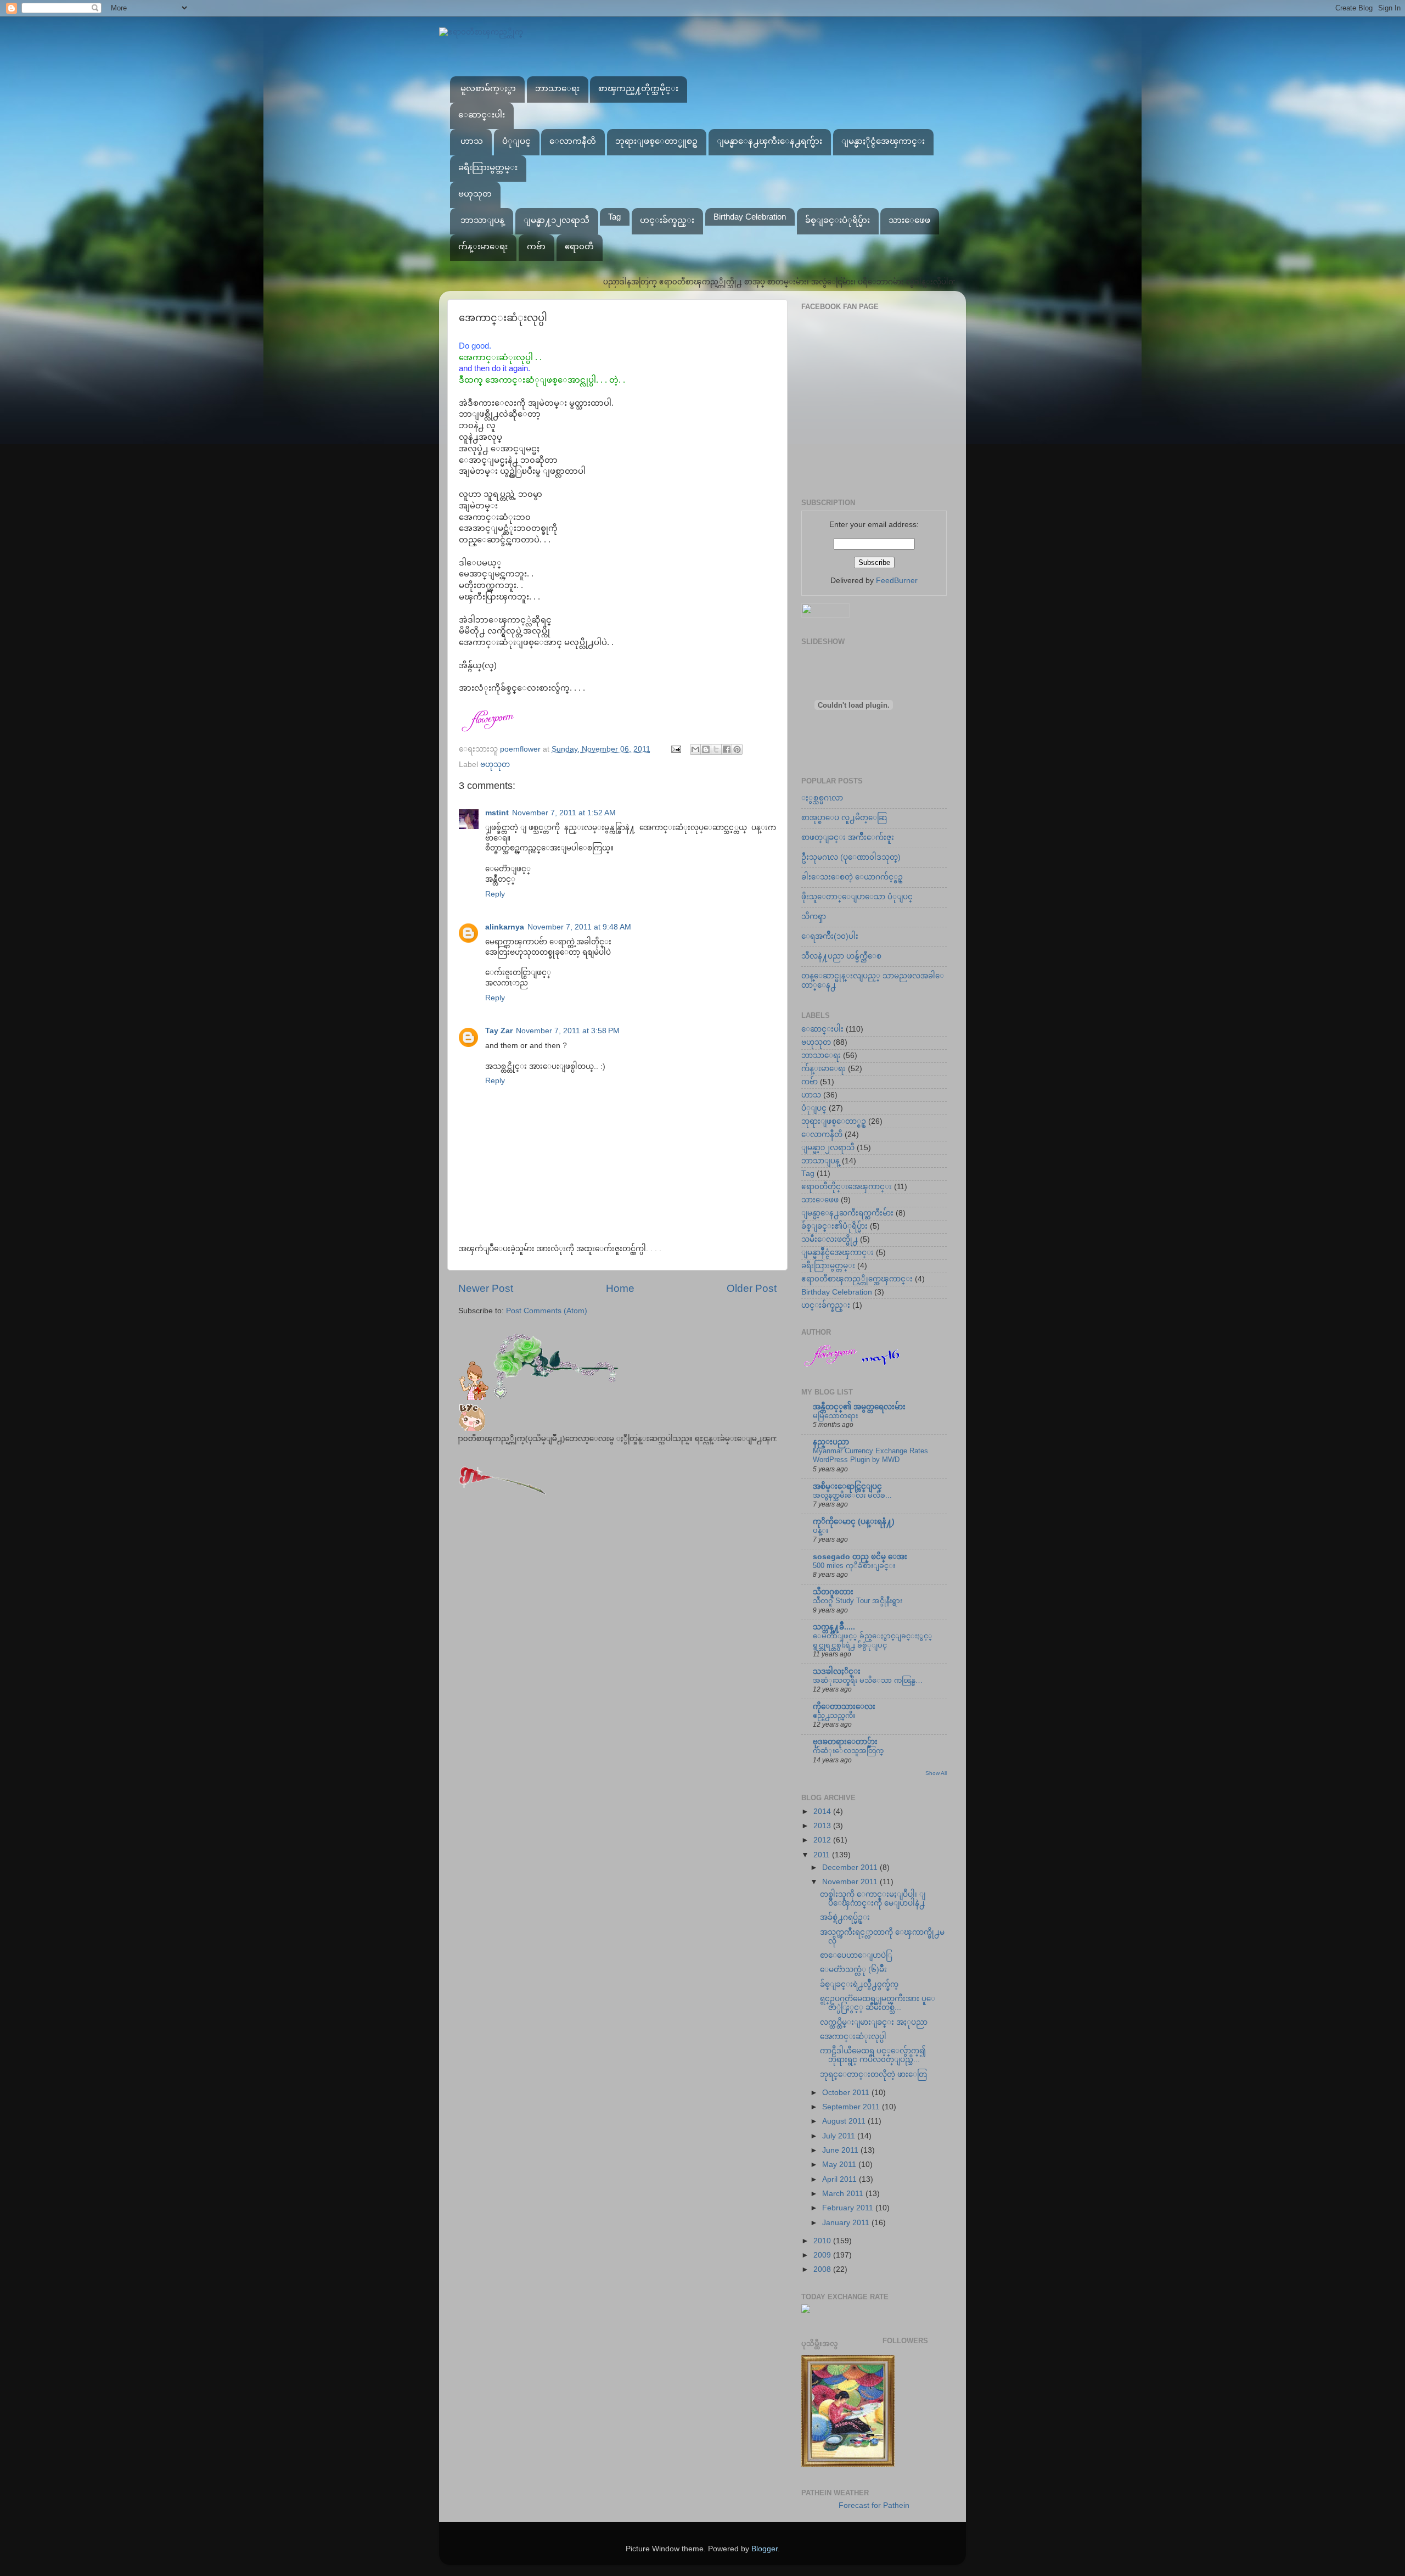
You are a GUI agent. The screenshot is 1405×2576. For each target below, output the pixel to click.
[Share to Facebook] (727, 749)
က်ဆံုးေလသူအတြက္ (848, 1751)
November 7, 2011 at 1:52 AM (564, 813)
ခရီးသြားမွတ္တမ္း (488, 167)
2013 (823, 1826)
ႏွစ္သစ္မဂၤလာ (822, 798)
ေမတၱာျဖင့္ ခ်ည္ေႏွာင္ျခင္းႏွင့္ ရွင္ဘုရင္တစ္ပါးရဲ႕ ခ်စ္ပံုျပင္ (873, 1640)
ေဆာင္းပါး (482, 114)
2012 (823, 1840)
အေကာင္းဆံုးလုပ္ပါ (853, 2037)
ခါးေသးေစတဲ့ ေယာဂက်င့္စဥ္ (852, 877)
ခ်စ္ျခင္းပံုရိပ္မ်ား (838, 220)
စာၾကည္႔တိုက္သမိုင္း (638, 88)
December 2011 (851, 1867)
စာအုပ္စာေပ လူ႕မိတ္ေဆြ (844, 818)
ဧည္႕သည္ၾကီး (834, 1715)
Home (620, 1288)
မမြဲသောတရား (835, 1416)
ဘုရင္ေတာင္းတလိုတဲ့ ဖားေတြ (873, 2074)
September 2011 (852, 2107)
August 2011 (845, 2121)
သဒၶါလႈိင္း (837, 1671)
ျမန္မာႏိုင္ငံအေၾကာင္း (883, 141)
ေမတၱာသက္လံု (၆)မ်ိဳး (853, 1970)
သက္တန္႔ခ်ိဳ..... (834, 1627)
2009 (823, 2255)
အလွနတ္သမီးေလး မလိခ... (852, 1495)
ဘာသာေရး (557, 88)
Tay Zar (499, 1031)
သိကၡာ (814, 917)
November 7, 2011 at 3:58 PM (568, 1031)
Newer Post (486, 1288)
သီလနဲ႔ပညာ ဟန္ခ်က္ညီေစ (841, 956)
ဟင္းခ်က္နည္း (667, 220)
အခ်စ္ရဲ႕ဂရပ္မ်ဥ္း (845, 1917)
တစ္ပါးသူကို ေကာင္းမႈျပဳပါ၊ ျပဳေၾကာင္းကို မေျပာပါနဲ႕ (873, 1899)
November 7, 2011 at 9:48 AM (579, 927)
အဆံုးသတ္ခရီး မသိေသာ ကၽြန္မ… (868, 1680)
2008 (823, 2269)
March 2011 (844, 2194)
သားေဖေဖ (909, 220)
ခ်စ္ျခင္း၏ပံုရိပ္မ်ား (834, 1226)
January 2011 (847, 2223)
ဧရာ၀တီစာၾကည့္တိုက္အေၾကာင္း (857, 1279)
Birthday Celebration (750, 217)
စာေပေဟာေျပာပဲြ (856, 1955)
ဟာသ (472, 141)
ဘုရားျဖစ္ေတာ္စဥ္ (834, 1121)
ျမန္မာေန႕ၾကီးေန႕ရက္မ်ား (769, 141)
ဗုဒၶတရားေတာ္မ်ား (845, 1742)
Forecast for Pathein (874, 2505)
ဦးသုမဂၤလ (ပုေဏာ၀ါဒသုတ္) (851, 857)
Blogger (765, 2549)
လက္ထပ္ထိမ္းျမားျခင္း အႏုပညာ (874, 2022)
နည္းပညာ (831, 1442)
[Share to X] (716, 749)
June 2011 (841, 2150)
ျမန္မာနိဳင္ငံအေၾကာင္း (838, 1253)
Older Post (752, 1288)
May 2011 (840, 2165)
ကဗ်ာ (536, 246)
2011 (823, 1855)
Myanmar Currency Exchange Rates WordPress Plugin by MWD (870, 1455)
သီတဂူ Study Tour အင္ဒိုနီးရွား (858, 1601)
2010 (823, 2241)
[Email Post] (675, 749)
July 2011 (840, 2136)
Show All (936, 1773)
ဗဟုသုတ (475, 194)
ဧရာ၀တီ (579, 246)
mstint (497, 813)
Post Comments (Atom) (547, 1311)
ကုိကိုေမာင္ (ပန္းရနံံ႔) (854, 1522)
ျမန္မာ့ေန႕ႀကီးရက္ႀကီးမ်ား (847, 1213)
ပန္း (820, 1530)
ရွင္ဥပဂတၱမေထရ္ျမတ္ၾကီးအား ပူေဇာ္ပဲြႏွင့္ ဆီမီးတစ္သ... (878, 2003)
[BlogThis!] (706, 749)
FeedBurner (897, 581)
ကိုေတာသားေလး (844, 1707)
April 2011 (841, 2179)
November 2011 (851, 1882)
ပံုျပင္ (516, 141)
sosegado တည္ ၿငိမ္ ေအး (860, 1557)
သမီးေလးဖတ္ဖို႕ (830, 1239)
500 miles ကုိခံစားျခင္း (854, 1566)
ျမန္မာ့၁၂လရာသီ (828, 1148)
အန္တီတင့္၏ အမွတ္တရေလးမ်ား (859, 1407)
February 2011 (849, 2208)
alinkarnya (505, 927)
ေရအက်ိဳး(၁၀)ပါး (830, 936)
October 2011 (847, 2093)
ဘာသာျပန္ (482, 220)
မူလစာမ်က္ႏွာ (488, 88)
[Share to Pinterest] (737, 749)
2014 (823, 1811)
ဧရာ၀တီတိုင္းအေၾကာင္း (847, 1187)
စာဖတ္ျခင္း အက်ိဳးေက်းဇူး (848, 838)
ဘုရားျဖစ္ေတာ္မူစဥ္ (656, 141)
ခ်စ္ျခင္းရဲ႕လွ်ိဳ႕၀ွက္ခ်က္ (859, 1984)
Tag (614, 217)
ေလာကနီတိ (573, 141)
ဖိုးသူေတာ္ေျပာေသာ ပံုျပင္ (857, 897)
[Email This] (695, 749)
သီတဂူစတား (833, 1592)
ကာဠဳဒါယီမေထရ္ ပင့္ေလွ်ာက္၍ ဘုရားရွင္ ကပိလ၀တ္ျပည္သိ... (873, 2055)
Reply (495, 894)
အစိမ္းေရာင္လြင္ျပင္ (847, 1486)
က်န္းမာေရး (483, 246)
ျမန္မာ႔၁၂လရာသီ (557, 220)
